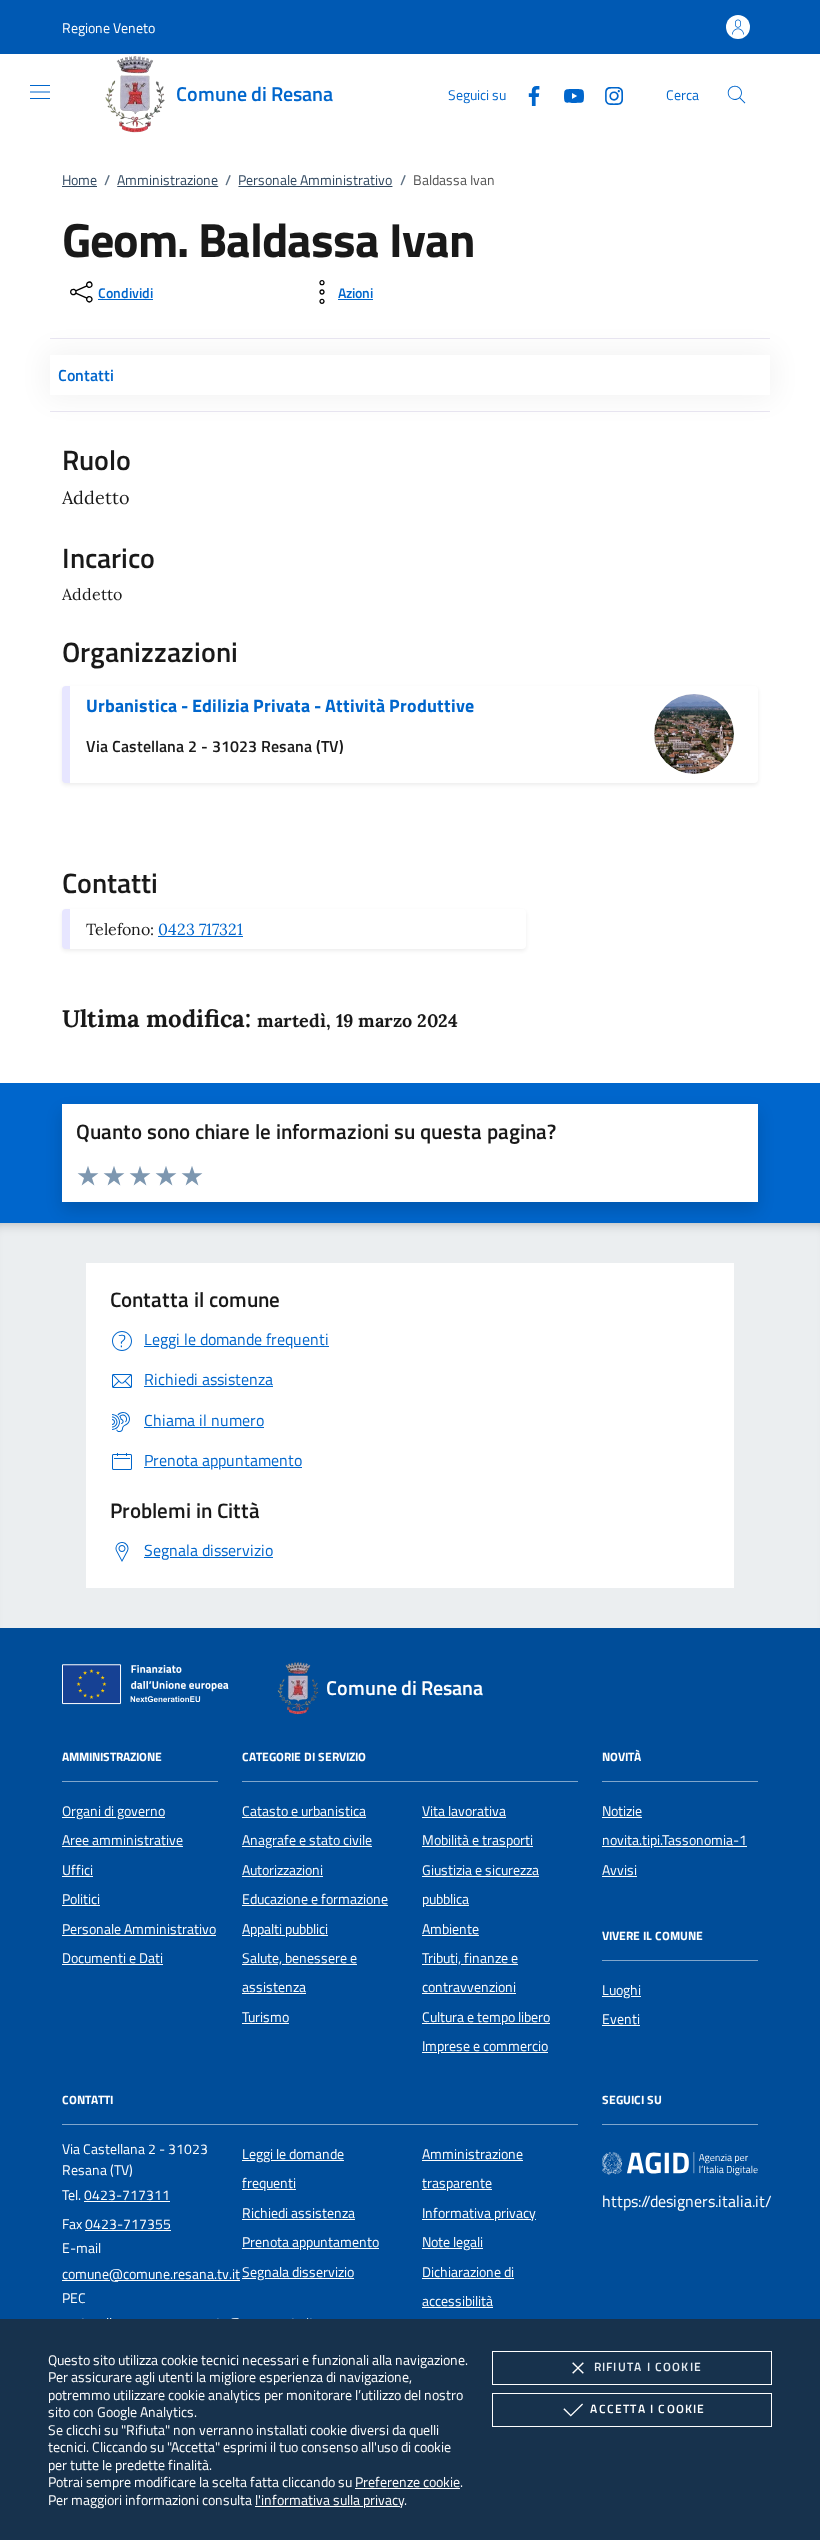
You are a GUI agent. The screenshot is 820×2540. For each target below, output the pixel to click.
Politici (81, 1899)
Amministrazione (167, 180)
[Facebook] (526, 93)
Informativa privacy (479, 2213)
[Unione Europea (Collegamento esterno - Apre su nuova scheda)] (151, 1688)
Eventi (621, 2019)
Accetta (647, 2408)
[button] (108, 27)
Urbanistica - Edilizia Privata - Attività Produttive (280, 705)
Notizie (622, 1811)
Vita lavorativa (464, 1811)
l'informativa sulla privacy (329, 2499)
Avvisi (619, 1870)
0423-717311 (127, 2195)
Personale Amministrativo (315, 180)
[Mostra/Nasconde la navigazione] (40, 92)
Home (79, 180)
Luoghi (621, 1990)
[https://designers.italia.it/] (680, 2162)
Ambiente (450, 1929)
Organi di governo (113, 1811)
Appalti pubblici (285, 1929)
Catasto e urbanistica (304, 1811)
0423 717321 (200, 929)
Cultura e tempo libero (486, 2017)
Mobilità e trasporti (477, 1840)
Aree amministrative (122, 1840)
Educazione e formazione (315, 1899)
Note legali (452, 2242)
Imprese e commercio (485, 2046)
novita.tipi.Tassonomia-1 (674, 1840)
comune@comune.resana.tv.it (151, 2274)
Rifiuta (648, 2366)
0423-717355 (128, 2224)
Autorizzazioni (282, 1870)
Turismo (265, 2017)
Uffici (77, 1870)
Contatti (86, 375)
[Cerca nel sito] (736, 94)
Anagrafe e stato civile (307, 1840)
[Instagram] (606, 93)
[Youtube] (566, 93)
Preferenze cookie (407, 2481)
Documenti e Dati (112, 1958)
